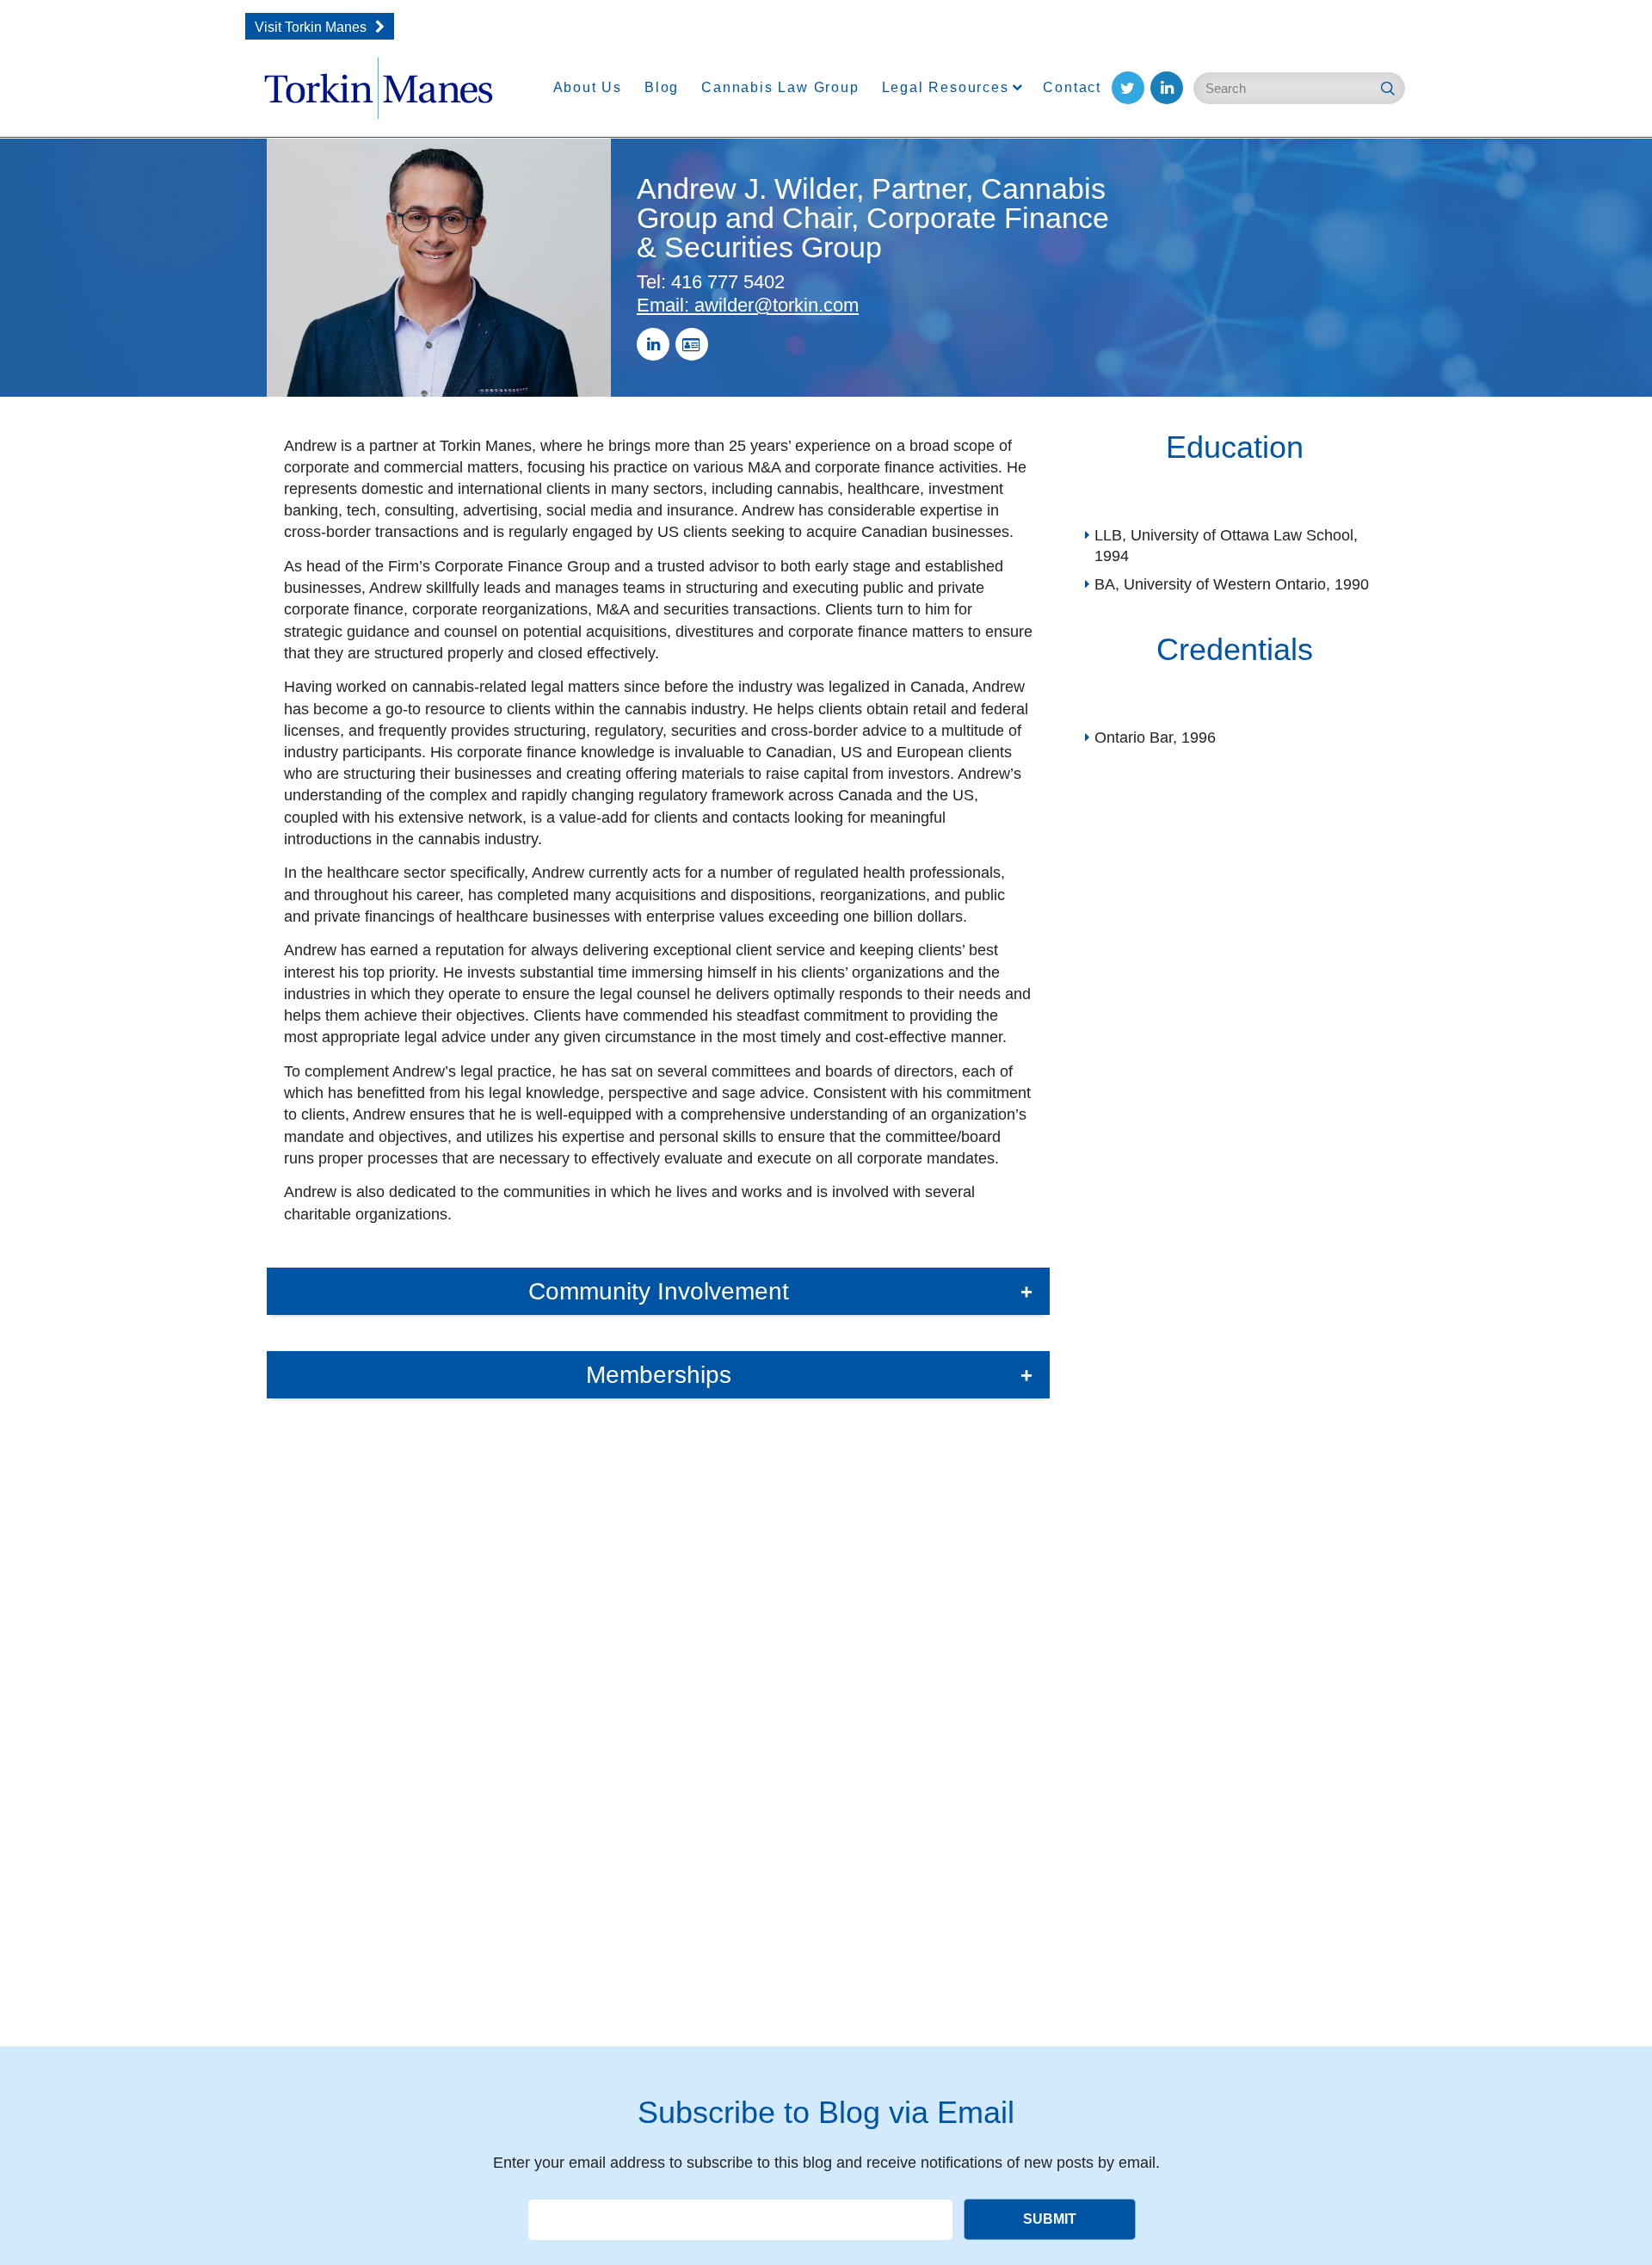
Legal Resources (946, 87)
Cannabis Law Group (780, 87)
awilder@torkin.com (748, 305)
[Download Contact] (692, 344)
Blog (662, 87)
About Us (588, 87)
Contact (1072, 87)
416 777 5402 (711, 282)
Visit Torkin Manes (311, 27)
